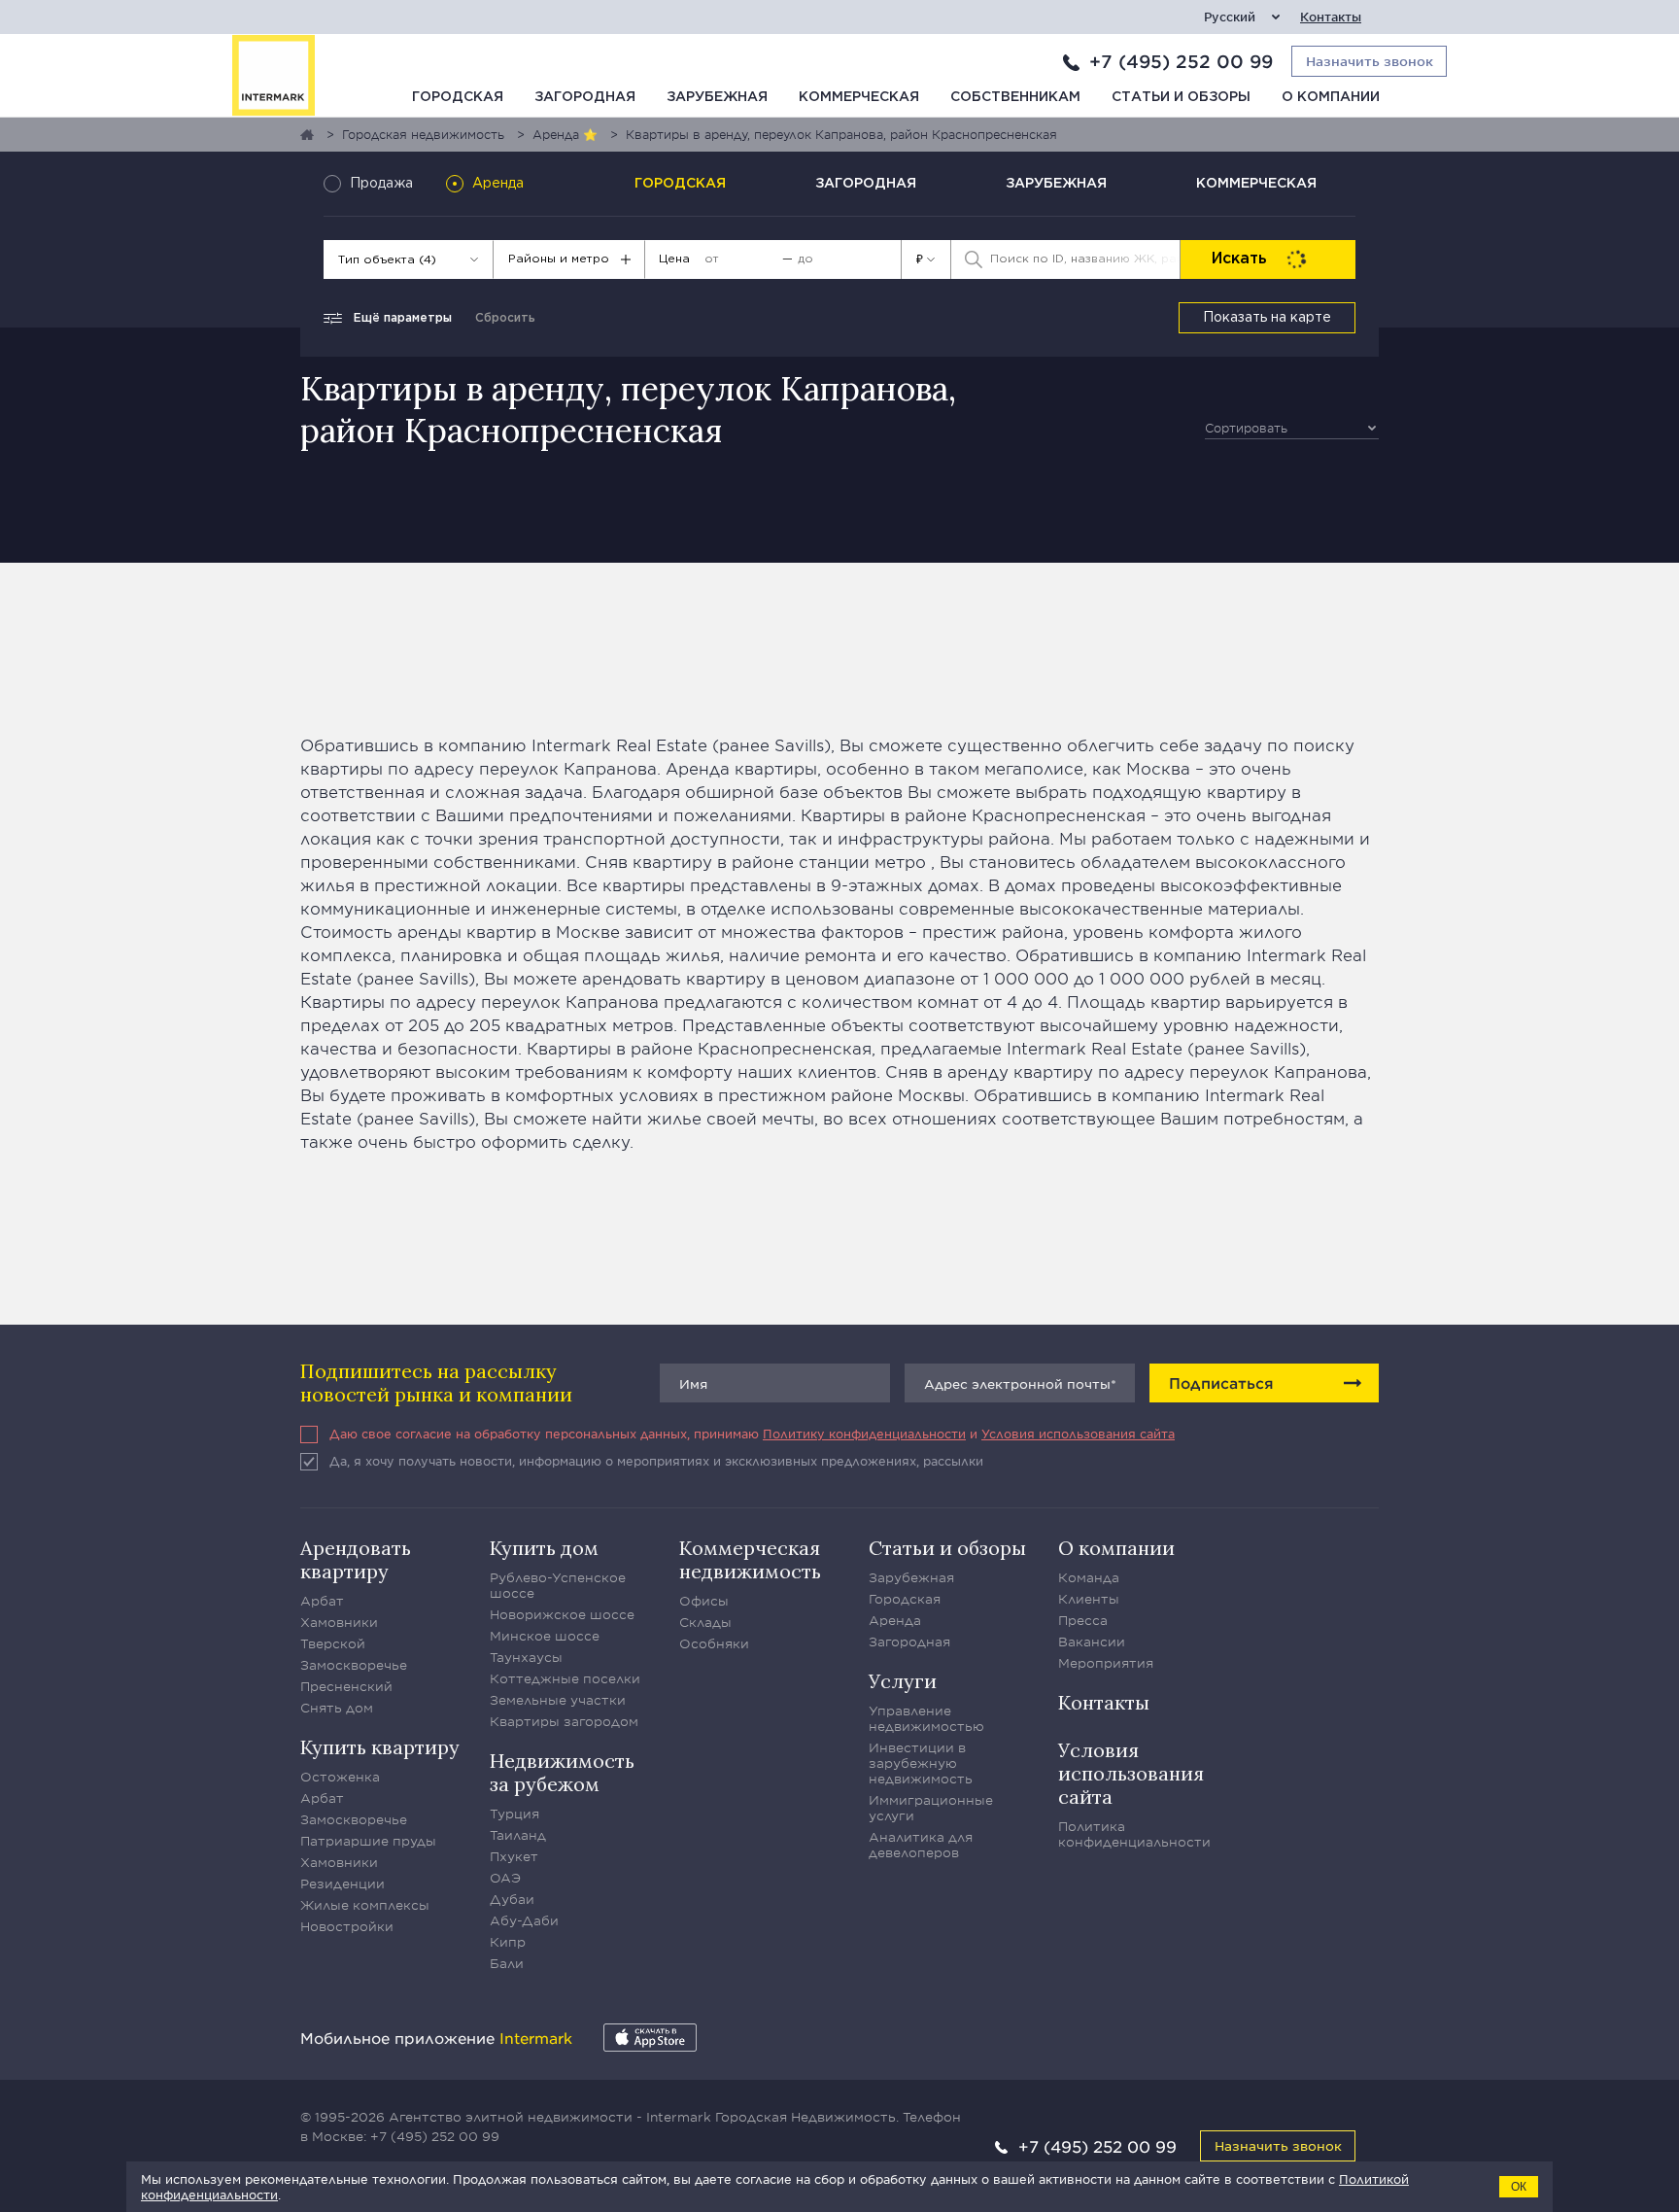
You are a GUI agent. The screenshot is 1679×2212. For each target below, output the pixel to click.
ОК (1519, 2187)
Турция (514, 1814)
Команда (1089, 1577)
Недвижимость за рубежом (562, 1772)
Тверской (333, 1643)
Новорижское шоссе (562, 1614)
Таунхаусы (526, 1657)
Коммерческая (859, 97)
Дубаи (512, 1899)
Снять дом (337, 1708)
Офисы (704, 1601)
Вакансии (1092, 1642)
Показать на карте (1267, 318)
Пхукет (514, 1856)
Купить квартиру (380, 1747)
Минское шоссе (545, 1636)
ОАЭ (505, 1878)
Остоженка (340, 1777)
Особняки (714, 1643)
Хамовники (339, 1622)
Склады (705, 1622)
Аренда (895, 1620)
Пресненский (346, 1686)
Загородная (585, 97)
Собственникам (1015, 97)
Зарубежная (717, 97)
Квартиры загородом (564, 1721)
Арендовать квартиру (356, 1559)
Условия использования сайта (1078, 1434)
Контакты (1331, 17)
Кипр (508, 1942)
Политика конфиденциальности (1134, 1834)
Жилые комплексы (365, 1905)
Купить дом (544, 1548)
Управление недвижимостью (926, 1718)
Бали (507, 1963)
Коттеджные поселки (565, 1678)
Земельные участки (558, 1700)
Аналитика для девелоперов (921, 1845)
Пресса (1083, 1620)
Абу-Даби (524, 1920)
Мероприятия (1106, 1663)
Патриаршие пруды (368, 1841)
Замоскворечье (354, 1665)
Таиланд (518, 1835)
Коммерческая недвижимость (750, 1559)
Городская (458, 97)
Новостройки (347, 1926)
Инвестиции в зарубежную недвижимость (921, 1763)
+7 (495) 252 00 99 (1181, 61)
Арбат (322, 1601)
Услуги (903, 1681)
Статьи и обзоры (1181, 97)
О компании (1331, 97)
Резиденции (343, 1884)
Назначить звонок (1278, 2145)
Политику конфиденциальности (864, 1434)
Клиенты (1089, 1599)
